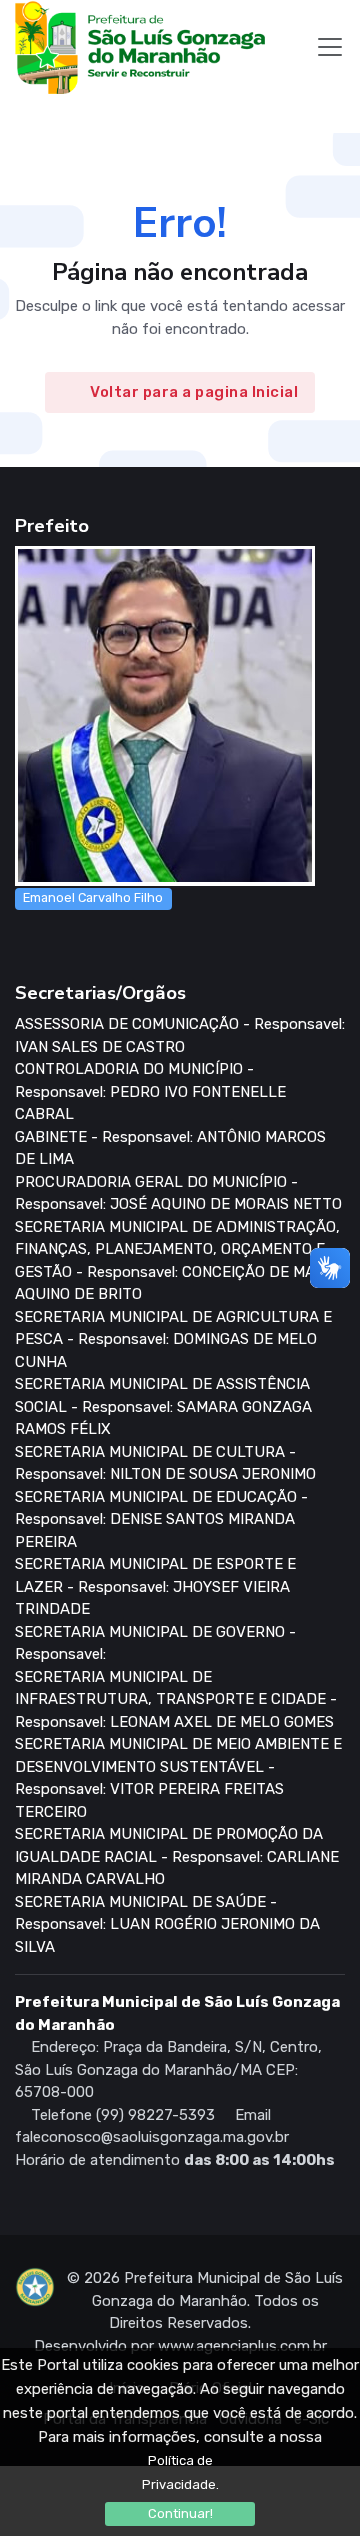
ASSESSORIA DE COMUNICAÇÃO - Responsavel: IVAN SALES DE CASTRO (180, 1035)
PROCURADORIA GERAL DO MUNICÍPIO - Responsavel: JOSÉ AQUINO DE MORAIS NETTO (178, 1193)
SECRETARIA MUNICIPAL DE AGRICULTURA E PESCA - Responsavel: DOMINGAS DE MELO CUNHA (173, 1339)
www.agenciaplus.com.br (242, 2346)
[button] (35, 113)
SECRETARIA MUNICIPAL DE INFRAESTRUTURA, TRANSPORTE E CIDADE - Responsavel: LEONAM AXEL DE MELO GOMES (176, 1699)
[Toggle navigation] (330, 47)
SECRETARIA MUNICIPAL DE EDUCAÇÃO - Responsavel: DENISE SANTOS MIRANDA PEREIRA (161, 1519)
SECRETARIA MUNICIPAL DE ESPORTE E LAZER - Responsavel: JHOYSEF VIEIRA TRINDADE (155, 1586)
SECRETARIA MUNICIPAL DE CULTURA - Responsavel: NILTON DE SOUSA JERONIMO (165, 1463)
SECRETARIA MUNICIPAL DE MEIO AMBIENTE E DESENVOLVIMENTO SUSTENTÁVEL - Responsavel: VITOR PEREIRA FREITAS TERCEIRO (178, 1778)
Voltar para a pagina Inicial (194, 393)
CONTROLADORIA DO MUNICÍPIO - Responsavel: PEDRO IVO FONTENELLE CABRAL (150, 1091)
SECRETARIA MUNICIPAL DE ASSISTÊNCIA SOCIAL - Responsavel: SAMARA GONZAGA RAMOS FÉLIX (163, 1406)
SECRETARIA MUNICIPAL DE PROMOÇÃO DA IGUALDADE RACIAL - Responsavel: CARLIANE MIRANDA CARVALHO (177, 1856)
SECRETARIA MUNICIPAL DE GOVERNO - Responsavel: (155, 1643)
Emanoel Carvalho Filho (93, 897)
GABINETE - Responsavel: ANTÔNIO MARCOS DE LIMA (170, 1148)
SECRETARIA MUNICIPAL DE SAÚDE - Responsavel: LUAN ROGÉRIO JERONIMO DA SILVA (167, 1924)
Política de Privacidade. (180, 2472)
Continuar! (180, 2513)
